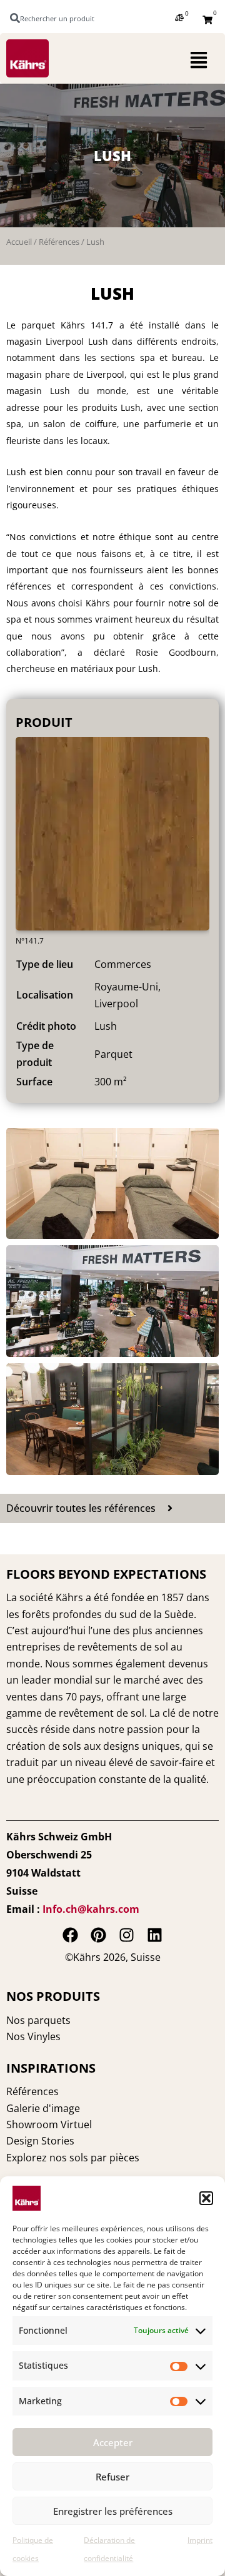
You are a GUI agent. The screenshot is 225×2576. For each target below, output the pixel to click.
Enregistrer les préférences (113, 2511)
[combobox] (58, 18)
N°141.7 (30, 941)
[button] (206, 2198)
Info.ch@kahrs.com (91, 1909)
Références (59, 242)
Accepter (113, 2442)
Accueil (19, 242)
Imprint (200, 2540)
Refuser (112, 2477)
